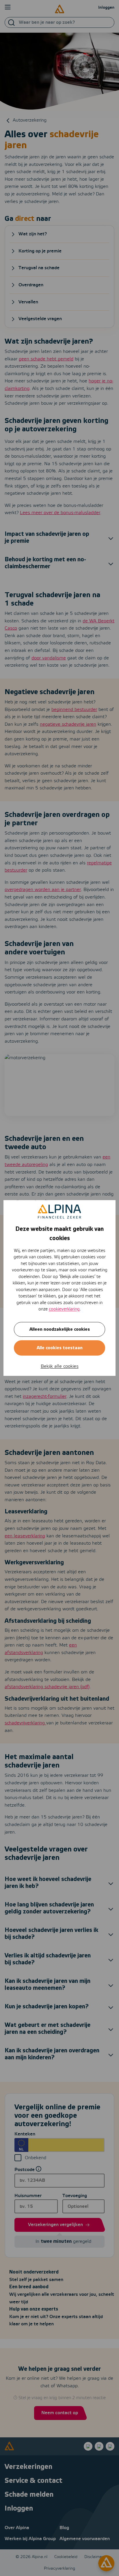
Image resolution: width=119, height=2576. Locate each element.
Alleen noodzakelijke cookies (60, 1329)
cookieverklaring (64, 1309)
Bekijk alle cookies (60, 1366)
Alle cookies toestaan (60, 1348)
